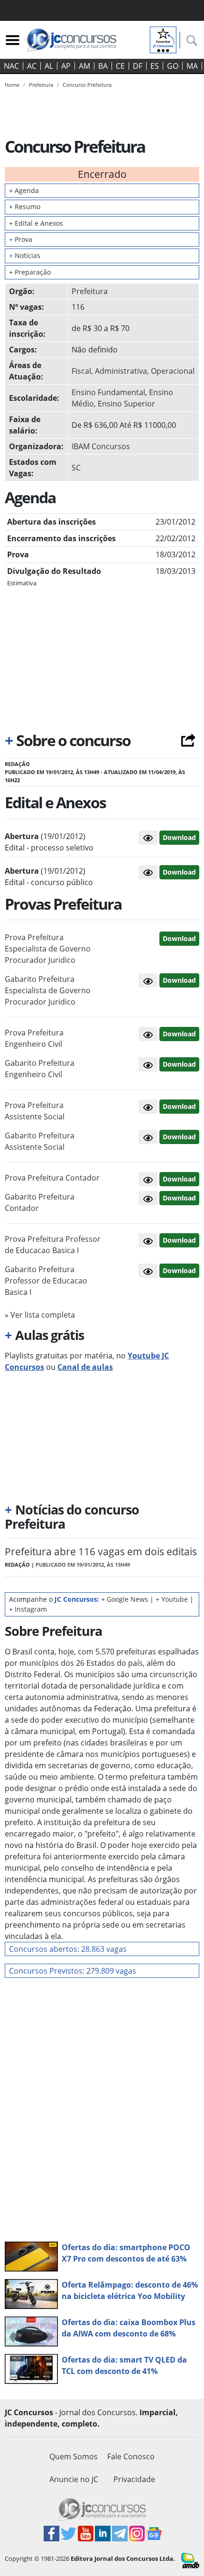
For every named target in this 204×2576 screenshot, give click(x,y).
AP (66, 66)
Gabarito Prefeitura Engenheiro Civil (40, 1069)
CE (120, 66)
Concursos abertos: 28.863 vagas (68, 1949)
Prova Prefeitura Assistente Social (35, 1111)
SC (76, 468)
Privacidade (134, 2479)
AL (49, 66)
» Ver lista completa (40, 1315)
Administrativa (121, 371)
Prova (21, 239)
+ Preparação (30, 272)
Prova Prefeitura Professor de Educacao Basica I (53, 1245)
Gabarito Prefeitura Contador (40, 1202)
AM (84, 66)
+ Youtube (172, 1599)
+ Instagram (28, 1609)
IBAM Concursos (101, 446)
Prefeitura (90, 291)
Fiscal (81, 371)
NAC (11, 66)
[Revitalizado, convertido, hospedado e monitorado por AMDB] (190, 2560)
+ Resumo (25, 207)
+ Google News (125, 1599)
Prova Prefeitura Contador (52, 1178)
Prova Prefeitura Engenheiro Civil (34, 1038)
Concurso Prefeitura (87, 85)
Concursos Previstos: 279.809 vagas (73, 1971)
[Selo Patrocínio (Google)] (163, 39)
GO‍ (173, 66)
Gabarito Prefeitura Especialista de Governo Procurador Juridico (48, 990)
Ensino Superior (126, 404)
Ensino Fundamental (108, 392)
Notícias (25, 255)
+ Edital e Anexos (36, 223)
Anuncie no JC (74, 2479)
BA (103, 66)
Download (179, 837)
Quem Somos (74, 2456)
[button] (148, 838)
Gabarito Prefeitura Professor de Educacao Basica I (46, 1281)
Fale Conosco (131, 2456)
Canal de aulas (85, 1367)
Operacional (173, 371)
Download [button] (179, 938)
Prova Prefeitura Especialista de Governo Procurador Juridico (48, 949)
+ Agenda (24, 190)
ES (155, 66)
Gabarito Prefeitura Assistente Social (40, 1141)
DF (138, 66)
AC (32, 66)
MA (192, 66)
